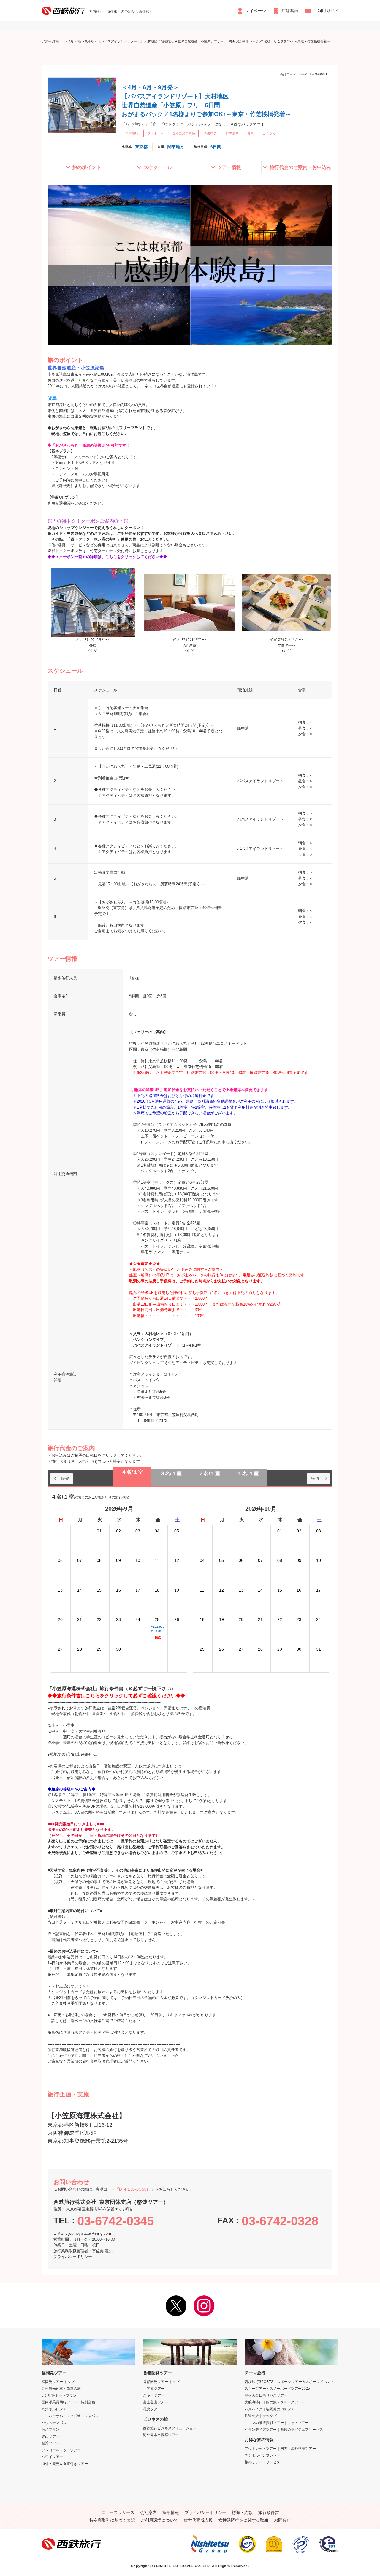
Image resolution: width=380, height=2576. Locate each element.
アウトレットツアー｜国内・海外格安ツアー (280, 2449)
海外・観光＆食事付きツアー (65, 2464)
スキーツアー (154, 2395)
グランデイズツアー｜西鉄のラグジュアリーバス (284, 2430)
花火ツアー (152, 2409)
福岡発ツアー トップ (58, 2382)
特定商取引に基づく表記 (112, 2520)
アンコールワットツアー (61, 2450)
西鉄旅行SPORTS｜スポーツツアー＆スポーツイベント (289, 2382)
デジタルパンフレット (262, 2455)
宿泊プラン (50, 2430)
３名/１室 (171, 1473)
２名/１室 (209, 1473)
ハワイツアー (52, 2457)
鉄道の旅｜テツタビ (261, 2416)
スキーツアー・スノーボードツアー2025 (277, 2389)
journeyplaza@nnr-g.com (90, 2233)
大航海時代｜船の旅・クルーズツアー (275, 2402)
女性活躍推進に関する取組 (243, 2520)
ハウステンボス (54, 2423)
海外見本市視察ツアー (161, 2435)
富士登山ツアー (156, 2402)
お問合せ (282, 2520)
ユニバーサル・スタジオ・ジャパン (70, 2416)
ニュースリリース (118, 2512)
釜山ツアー (50, 2436)
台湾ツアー (50, 2443)
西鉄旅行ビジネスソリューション (170, 2428)
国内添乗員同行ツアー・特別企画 (68, 2402)
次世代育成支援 (198, 2520)
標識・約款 (242, 2512)
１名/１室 (248, 1473)
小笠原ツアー (154, 2389)
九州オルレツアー (56, 2409)
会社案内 (148, 2512)
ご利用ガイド (326, 11)
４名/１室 (132, 1472)
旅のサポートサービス (262, 2462)
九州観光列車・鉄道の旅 (61, 2389)
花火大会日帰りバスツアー (266, 2395)
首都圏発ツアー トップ (161, 2382)
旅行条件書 (269, 2512)
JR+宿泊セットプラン (59, 2395)
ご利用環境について (159, 2520)
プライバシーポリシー (73, 2257)
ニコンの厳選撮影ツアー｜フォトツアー (277, 2423)
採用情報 (171, 2512)
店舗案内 (290, 11)
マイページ (256, 11)
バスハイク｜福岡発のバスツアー (271, 2409)
